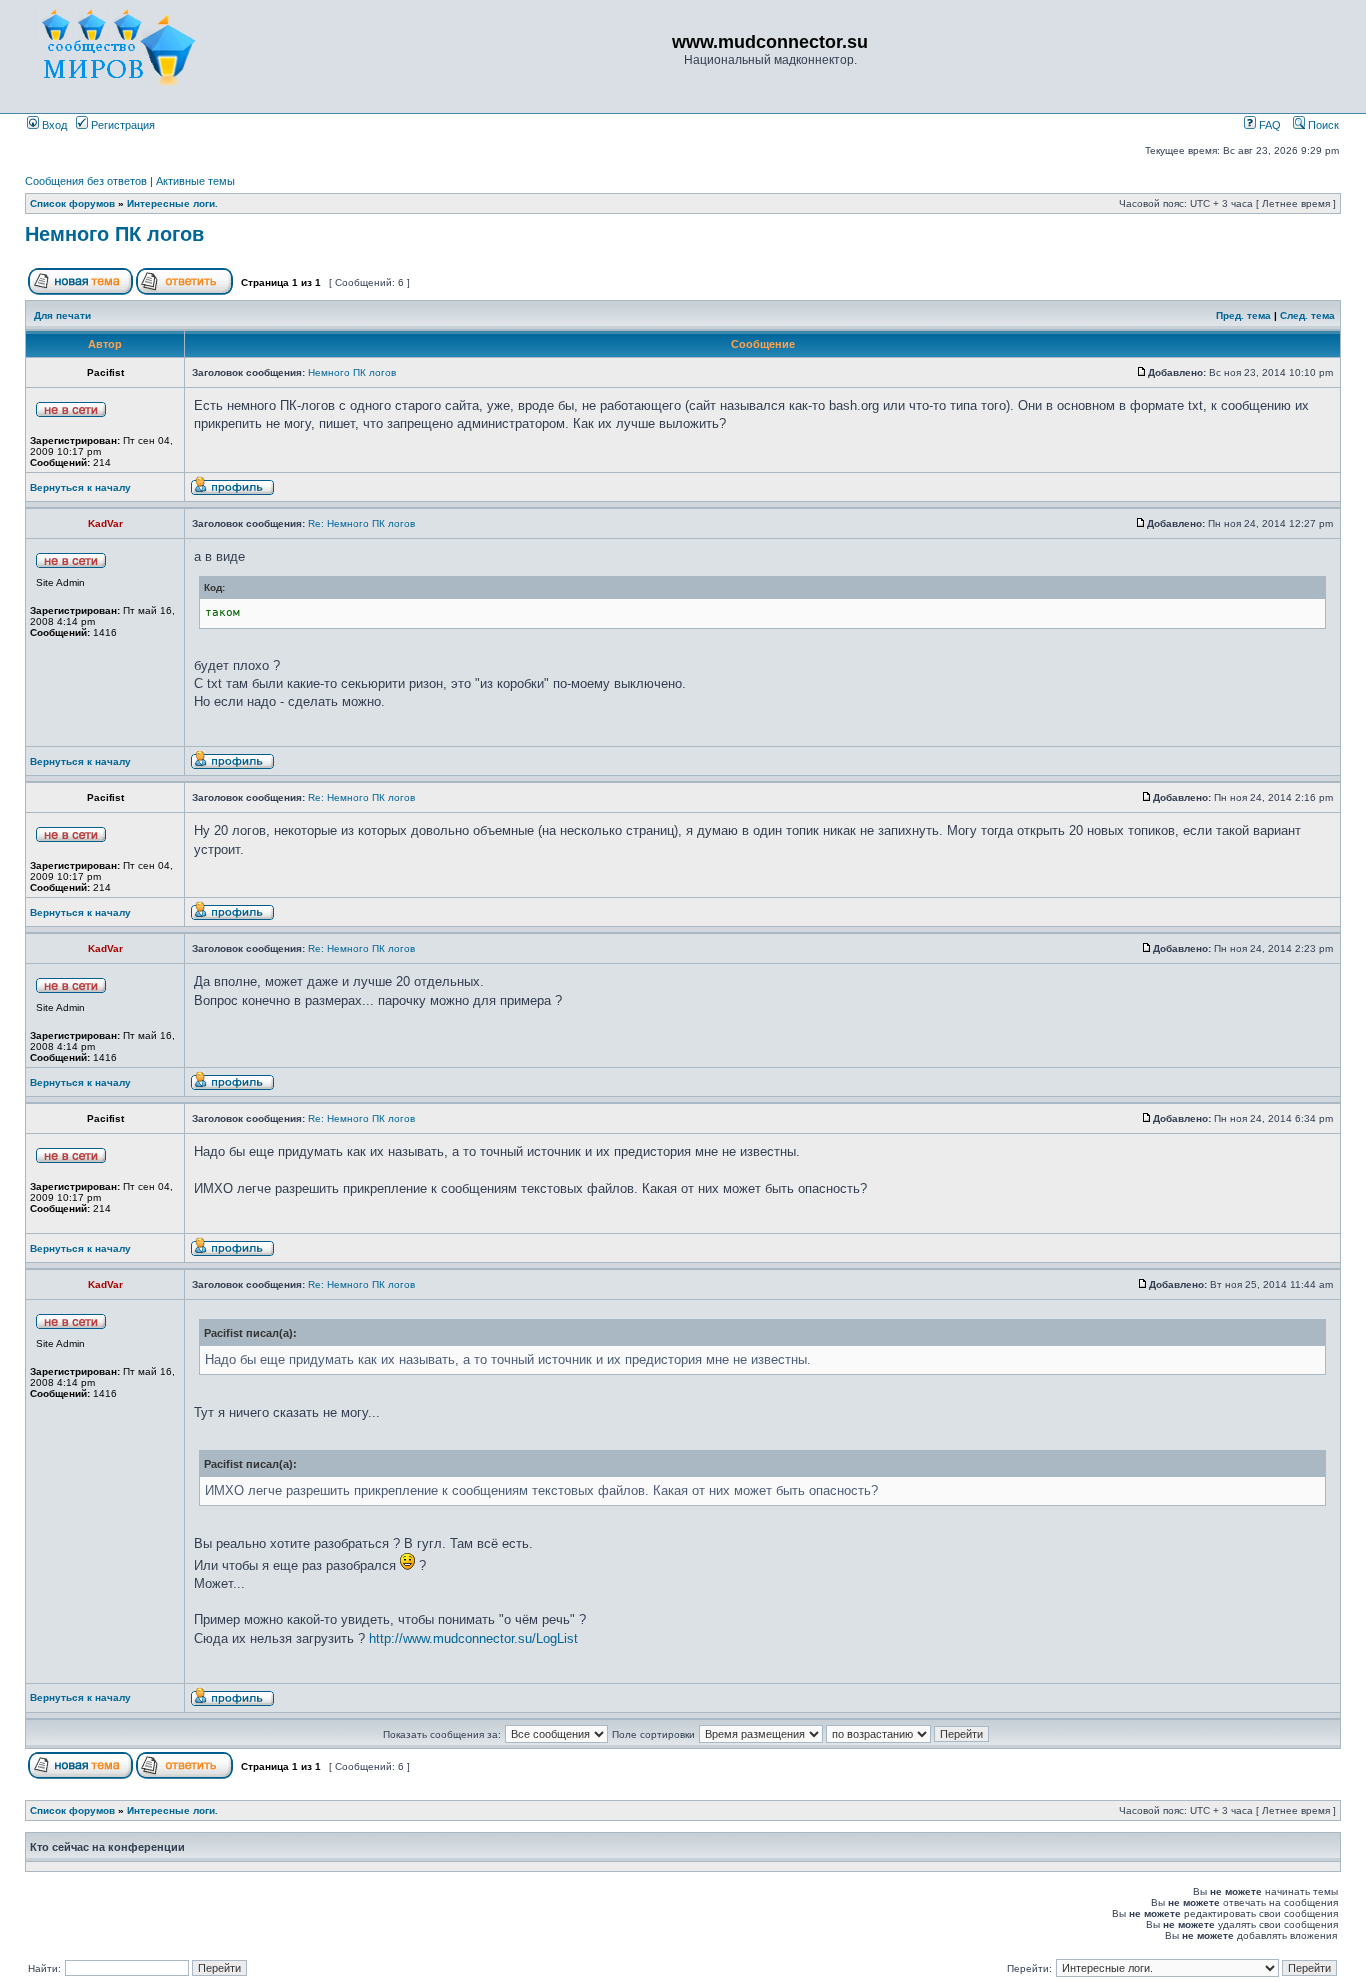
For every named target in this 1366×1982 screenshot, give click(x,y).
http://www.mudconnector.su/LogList (473, 1638)
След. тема (1307, 315)
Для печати (62, 315)
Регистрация (121, 125)
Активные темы (195, 181)
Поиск (1322, 125)
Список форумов (72, 203)
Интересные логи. (172, 203)
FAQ (1268, 125)
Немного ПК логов (114, 234)
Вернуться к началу (80, 487)
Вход (53, 125)
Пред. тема (1243, 315)
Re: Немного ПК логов (361, 523)
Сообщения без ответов (86, 181)
